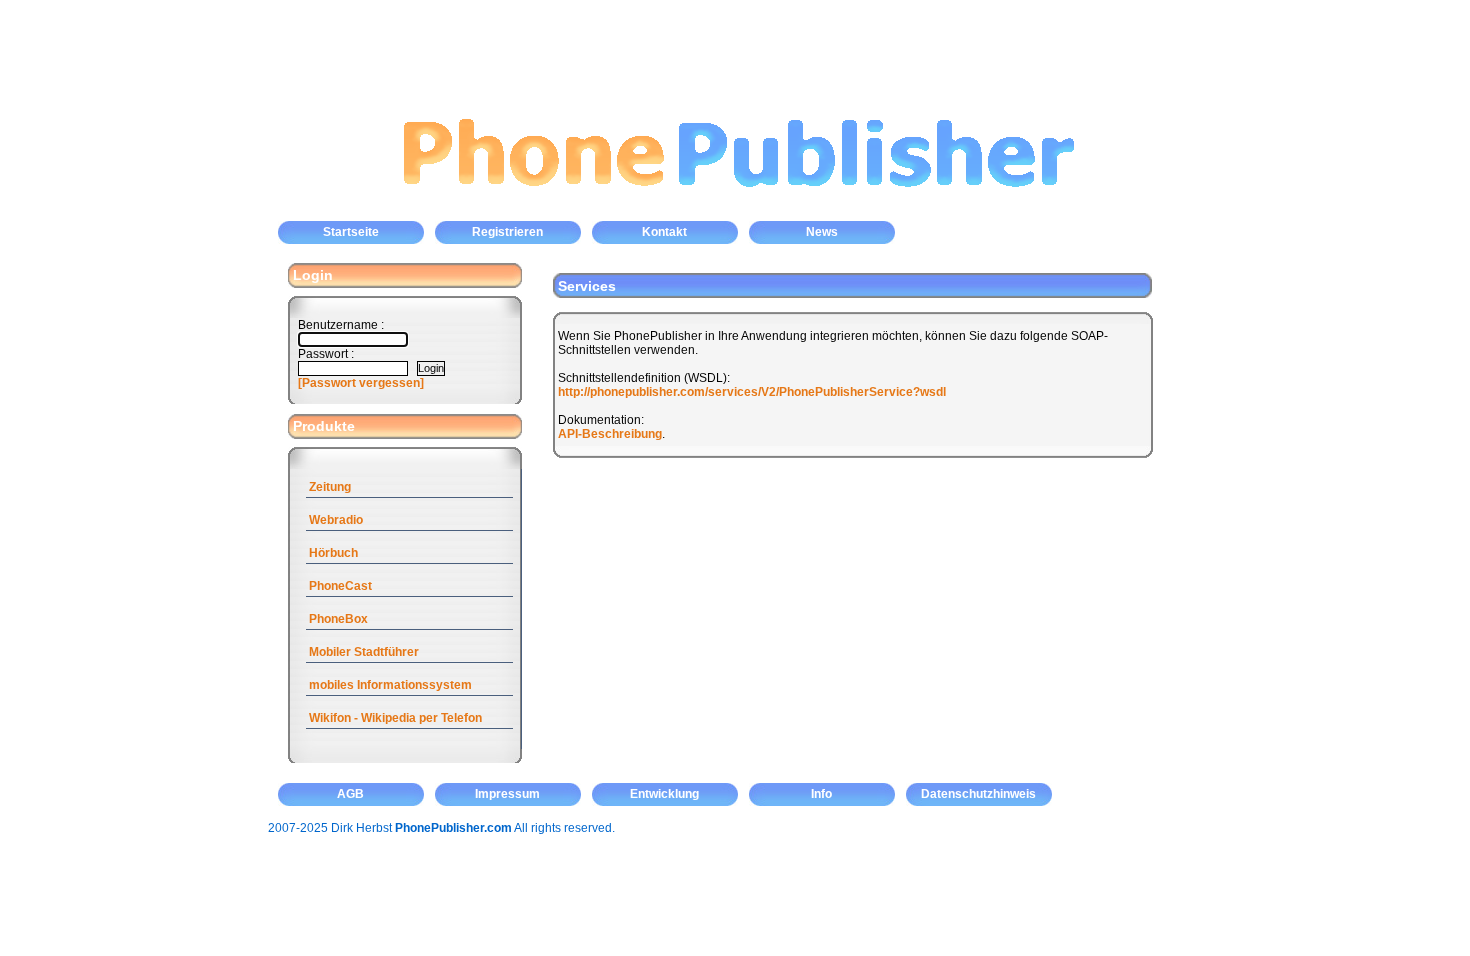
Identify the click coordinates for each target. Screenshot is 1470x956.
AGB (350, 794)
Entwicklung (664, 794)
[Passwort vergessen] (361, 383)
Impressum (507, 794)
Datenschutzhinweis (978, 794)
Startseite (351, 232)
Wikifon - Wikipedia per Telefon (395, 718)
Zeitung (330, 487)
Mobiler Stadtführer (364, 652)
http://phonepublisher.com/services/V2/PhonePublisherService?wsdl (752, 392)
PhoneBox (338, 619)
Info (821, 794)
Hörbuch (333, 553)
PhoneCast (340, 586)
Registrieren (507, 232)
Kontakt (664, 232)
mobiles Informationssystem (390, 685)
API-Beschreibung (610, 434)
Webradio (336, 520)
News (822, 232)
